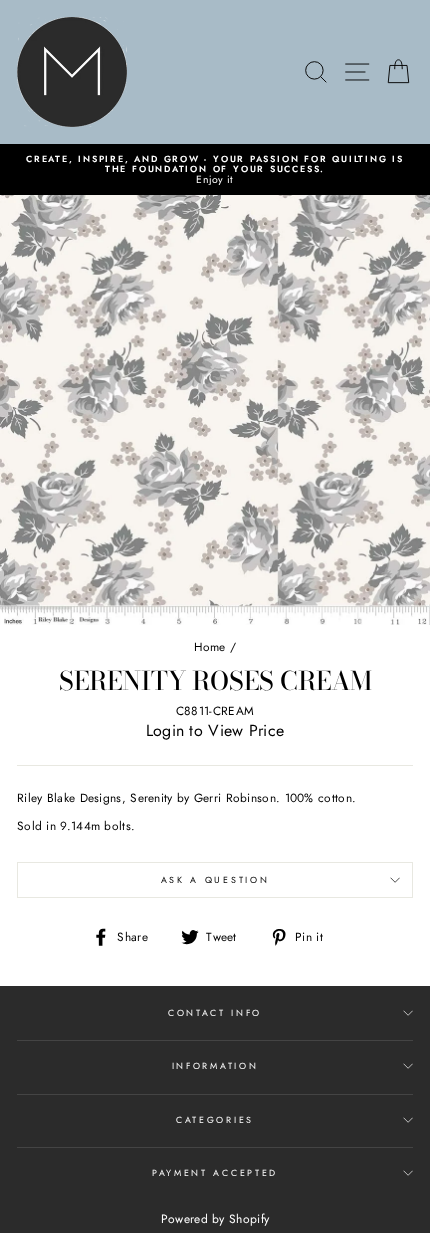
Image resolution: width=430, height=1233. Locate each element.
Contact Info (215, 1012)
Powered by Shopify (215, 1219)
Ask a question (215, 879)
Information (215, 1065)
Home (210, 646)
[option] (215, 169)
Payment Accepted (215, 1172)
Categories (215, 1119)
